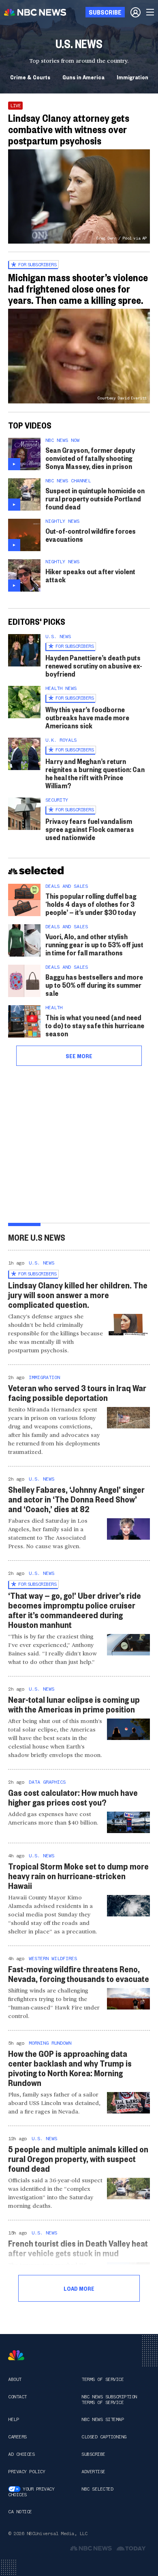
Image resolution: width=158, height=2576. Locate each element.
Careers (17, 2437)
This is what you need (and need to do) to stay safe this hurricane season (95, 1025)
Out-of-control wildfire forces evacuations (91, 535)
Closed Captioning (104, 2437)
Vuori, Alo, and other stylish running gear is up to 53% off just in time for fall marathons (94, 944)
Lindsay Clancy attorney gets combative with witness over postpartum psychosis (69, 129)
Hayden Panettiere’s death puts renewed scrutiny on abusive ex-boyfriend (94, 665)
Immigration (132, 77)
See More (79, 1056)
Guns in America (83, 77)
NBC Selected (97, 2489)
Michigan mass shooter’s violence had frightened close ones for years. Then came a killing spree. (78, 289)
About (15, 2379)
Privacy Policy (27, 2472)
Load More (79, 2288)
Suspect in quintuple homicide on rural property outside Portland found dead (95, 498)
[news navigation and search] (151, 12)
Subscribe (93, 2454)
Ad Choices (21, 2454)
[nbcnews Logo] (16, 2355)
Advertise (93, 2472)
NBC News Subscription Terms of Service (109, 2400)
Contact (17, 2397)
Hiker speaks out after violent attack (90, 575)
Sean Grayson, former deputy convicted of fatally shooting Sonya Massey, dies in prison (90, 458)
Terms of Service (102, 2379)
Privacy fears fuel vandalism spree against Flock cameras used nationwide (90, 829)
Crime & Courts (30, 77)
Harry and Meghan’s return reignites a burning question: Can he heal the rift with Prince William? (95, 773)
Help (13, 2419)
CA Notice (20, 2512)
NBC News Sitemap (102, 2419)
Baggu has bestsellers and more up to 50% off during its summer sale (94, 985)
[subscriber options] (136, 12)
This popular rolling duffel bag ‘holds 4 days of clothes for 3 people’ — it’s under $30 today (91, 904)
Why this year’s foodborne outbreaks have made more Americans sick (87, 717)
